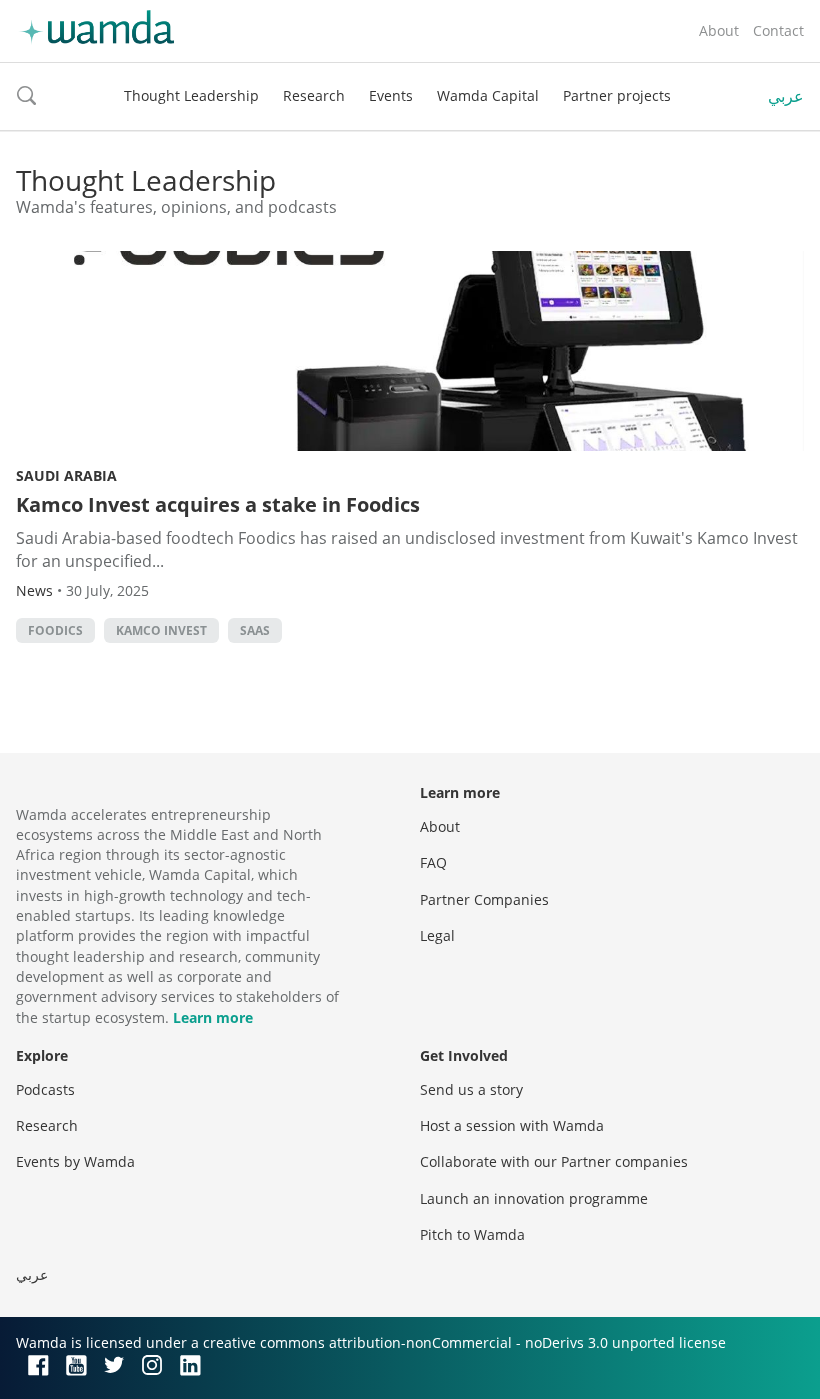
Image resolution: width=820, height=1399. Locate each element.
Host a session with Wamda (512, 1125)
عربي (786, 96)
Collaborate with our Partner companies (554, 1161)
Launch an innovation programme (534, 1198)
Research (314, 95)
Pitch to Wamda (472, 1234)
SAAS (255, 630)
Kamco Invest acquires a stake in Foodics (218, 504)
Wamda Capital (488, 95)
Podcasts (45, 1089)
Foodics (55, 630)
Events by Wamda (75, 1161)
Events (391, 95)
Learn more (213, 1017)
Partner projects (617, 95)
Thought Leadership (191, 95)
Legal (437, 935)
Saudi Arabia (66, 475)
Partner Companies (484, 899)
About (719, 30)
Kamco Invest (161, 630)
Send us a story (471, 1089)
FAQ (433, 862)
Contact (778, 30)
